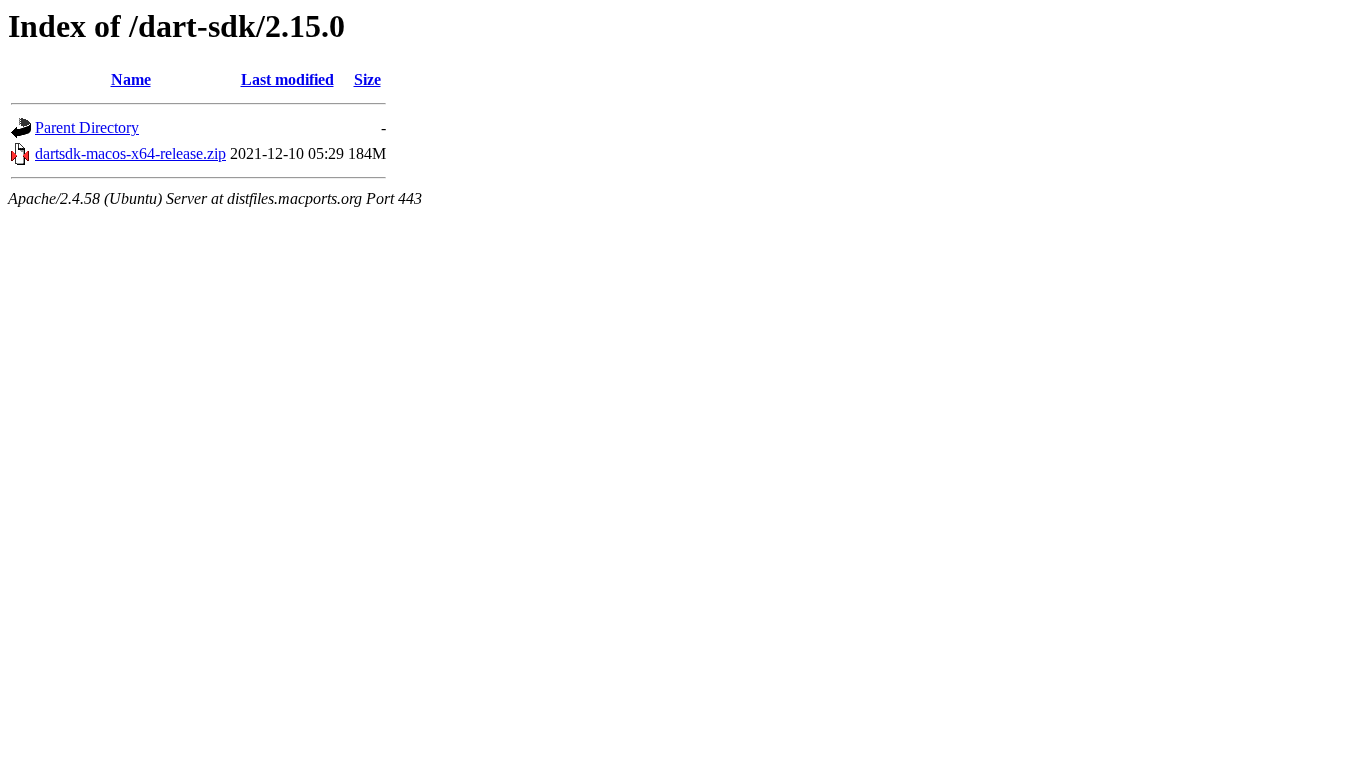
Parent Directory (87, 127)
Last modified (287, 79)
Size (367, 79)
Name (131, 79)
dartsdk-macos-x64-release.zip (130, 153)
